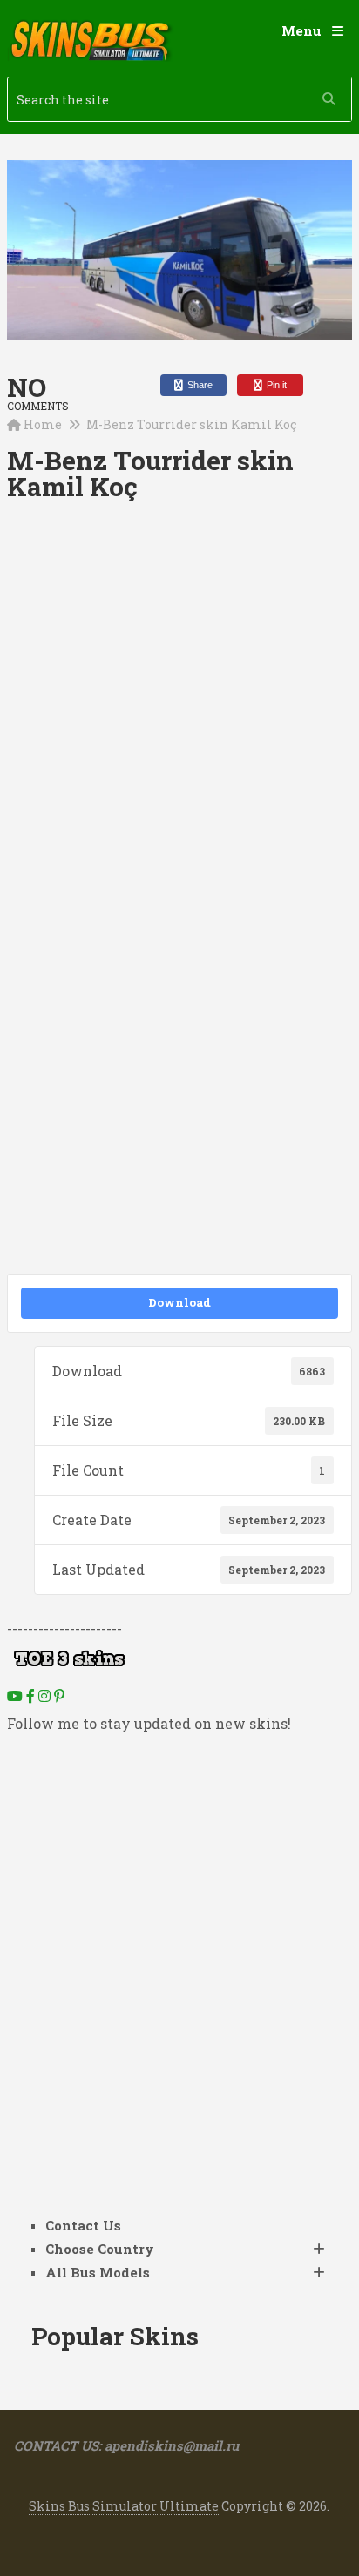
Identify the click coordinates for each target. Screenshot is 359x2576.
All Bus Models (98, 2272)
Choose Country (100, 2249)
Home (43, 424)
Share (199, 385)
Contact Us (83, 2225)
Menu (301, 30)
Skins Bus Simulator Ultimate (124, 2506)
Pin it (275, 385)
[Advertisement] (179, 713)
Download (179, 1302)
